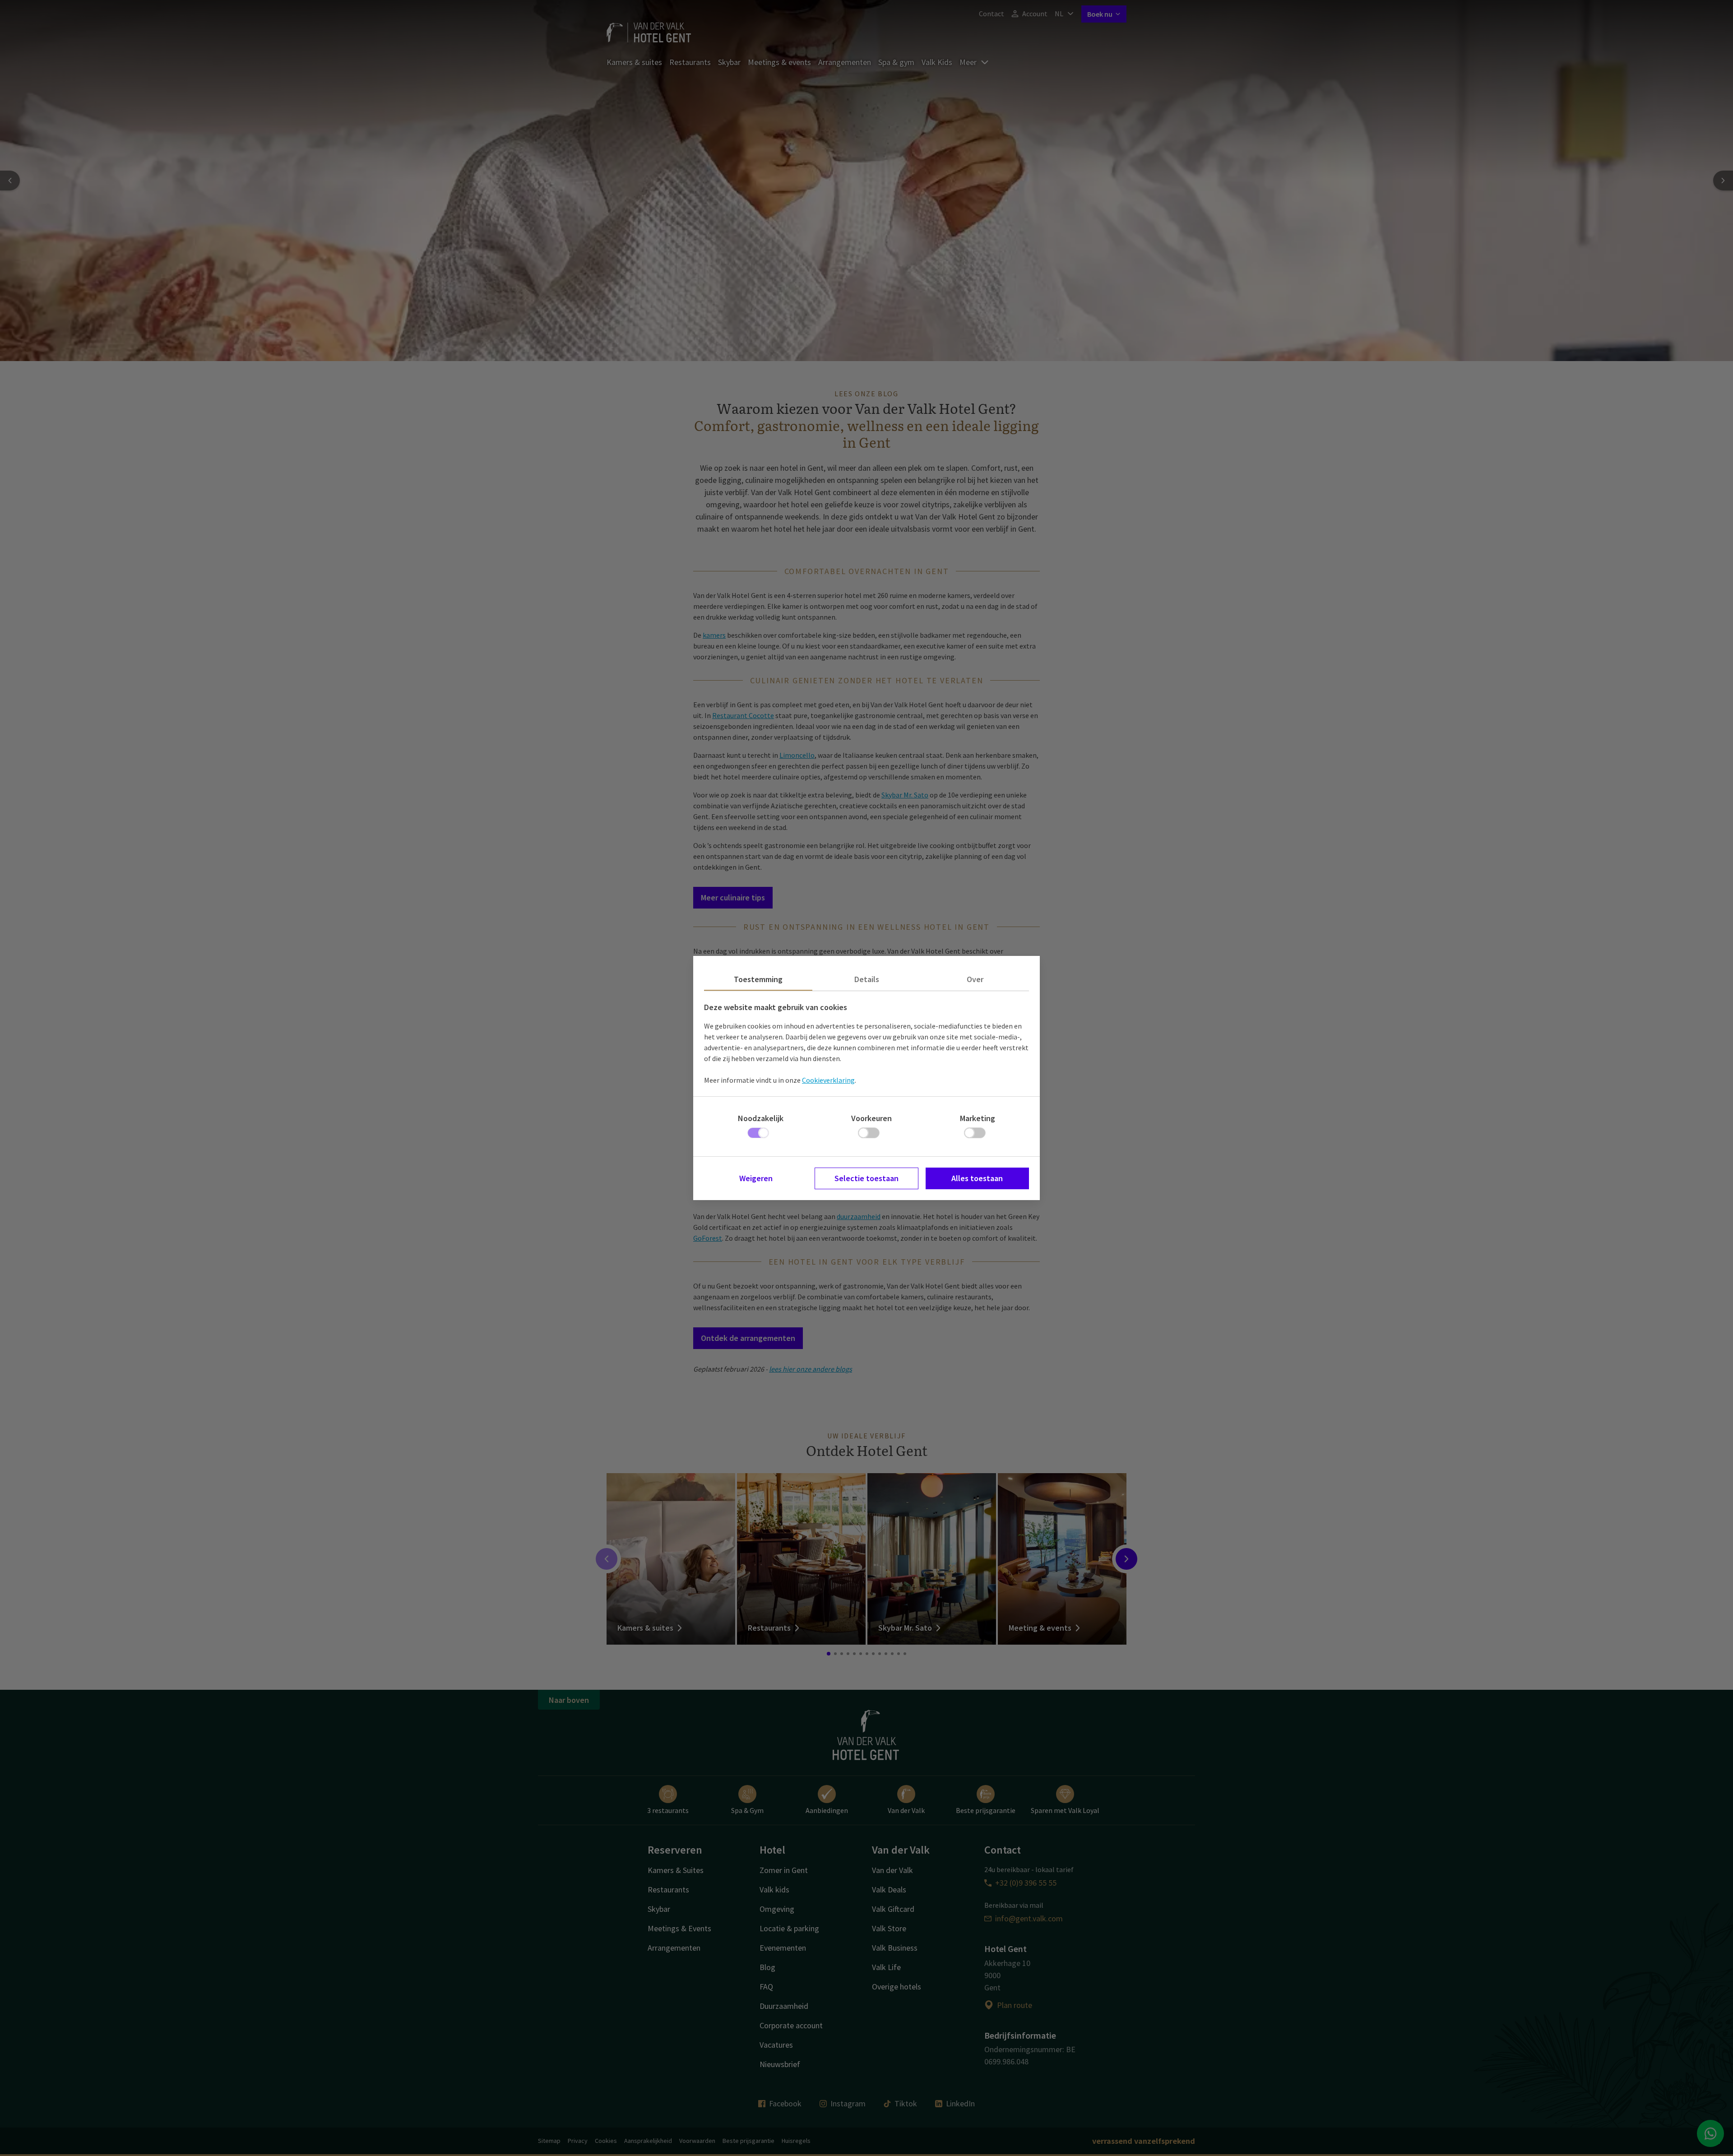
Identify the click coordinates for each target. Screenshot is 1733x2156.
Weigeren (756, 1178)
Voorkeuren (871, 1118)
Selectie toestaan (866, 1178)
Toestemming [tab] (758, 979)
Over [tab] (975, 979)
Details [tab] (867, 979)
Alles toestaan (977, 1178)
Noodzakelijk (761, 1118)
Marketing (978, 1118)
